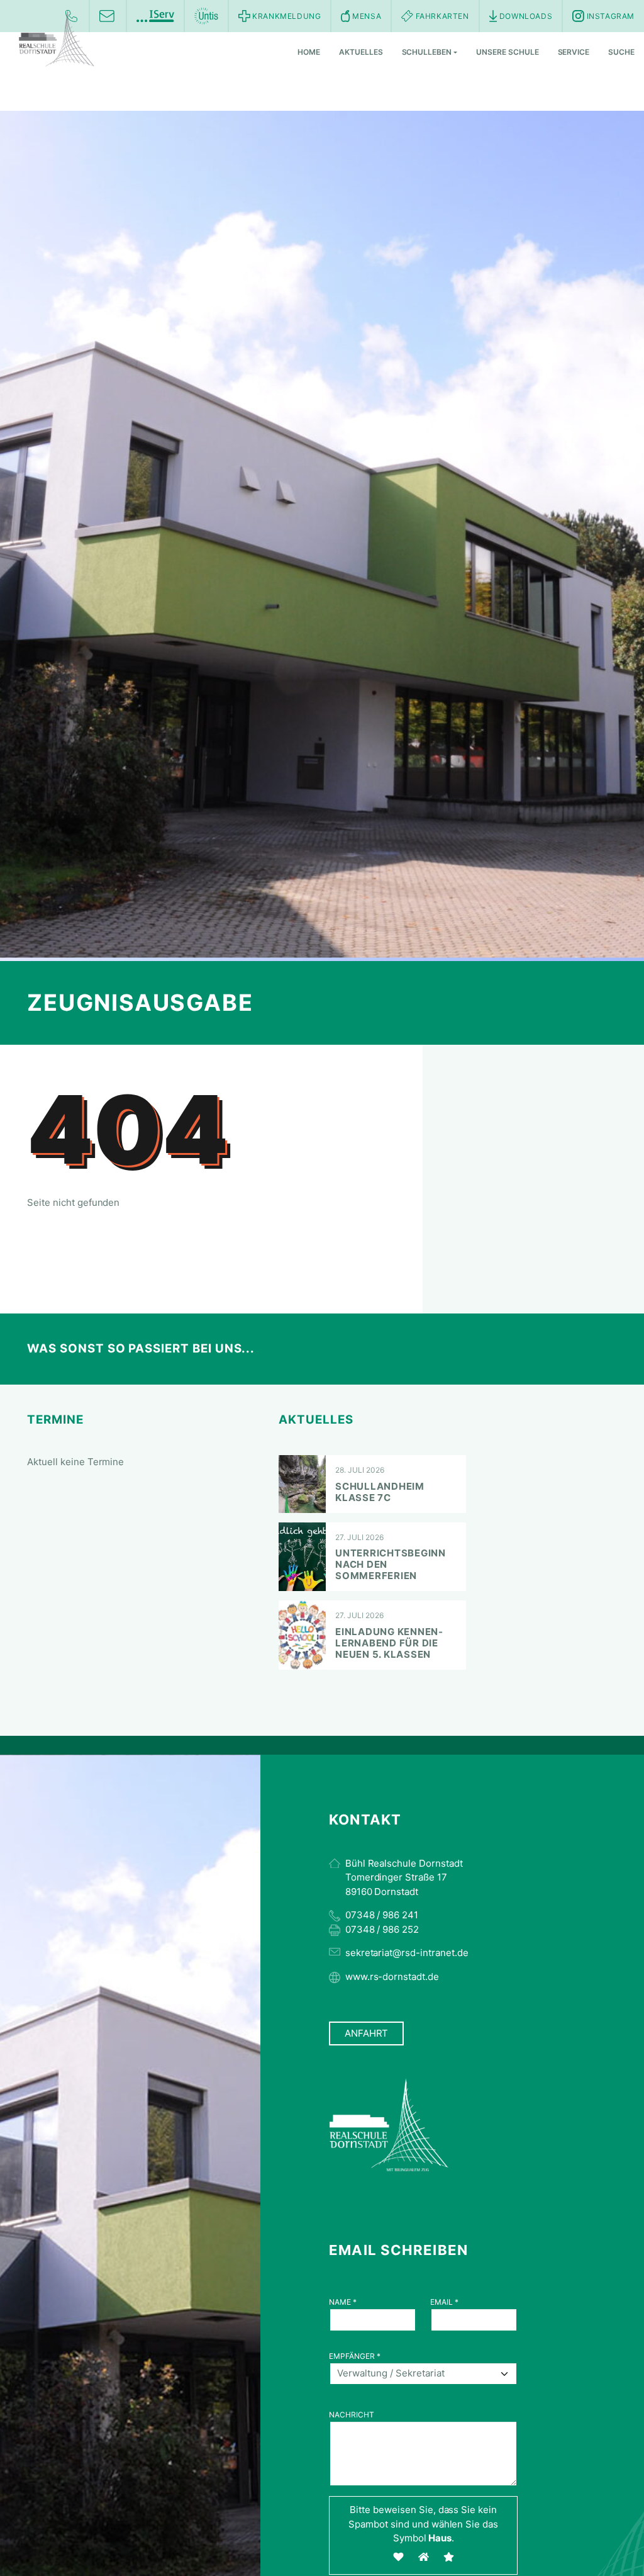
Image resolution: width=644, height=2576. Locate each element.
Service (574, 52)
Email (444, 2302)
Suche (621, 52)
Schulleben (427, 52)
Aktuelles (361, 52)
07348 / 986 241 (382, 1915)
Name (343, 2302)
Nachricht (352, 2415)
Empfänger (355, 2356)
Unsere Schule (507, 52)
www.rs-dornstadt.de (392, 1977)
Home (309, 52)
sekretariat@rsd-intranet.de (407, 1953)
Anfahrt (367, 2033)
